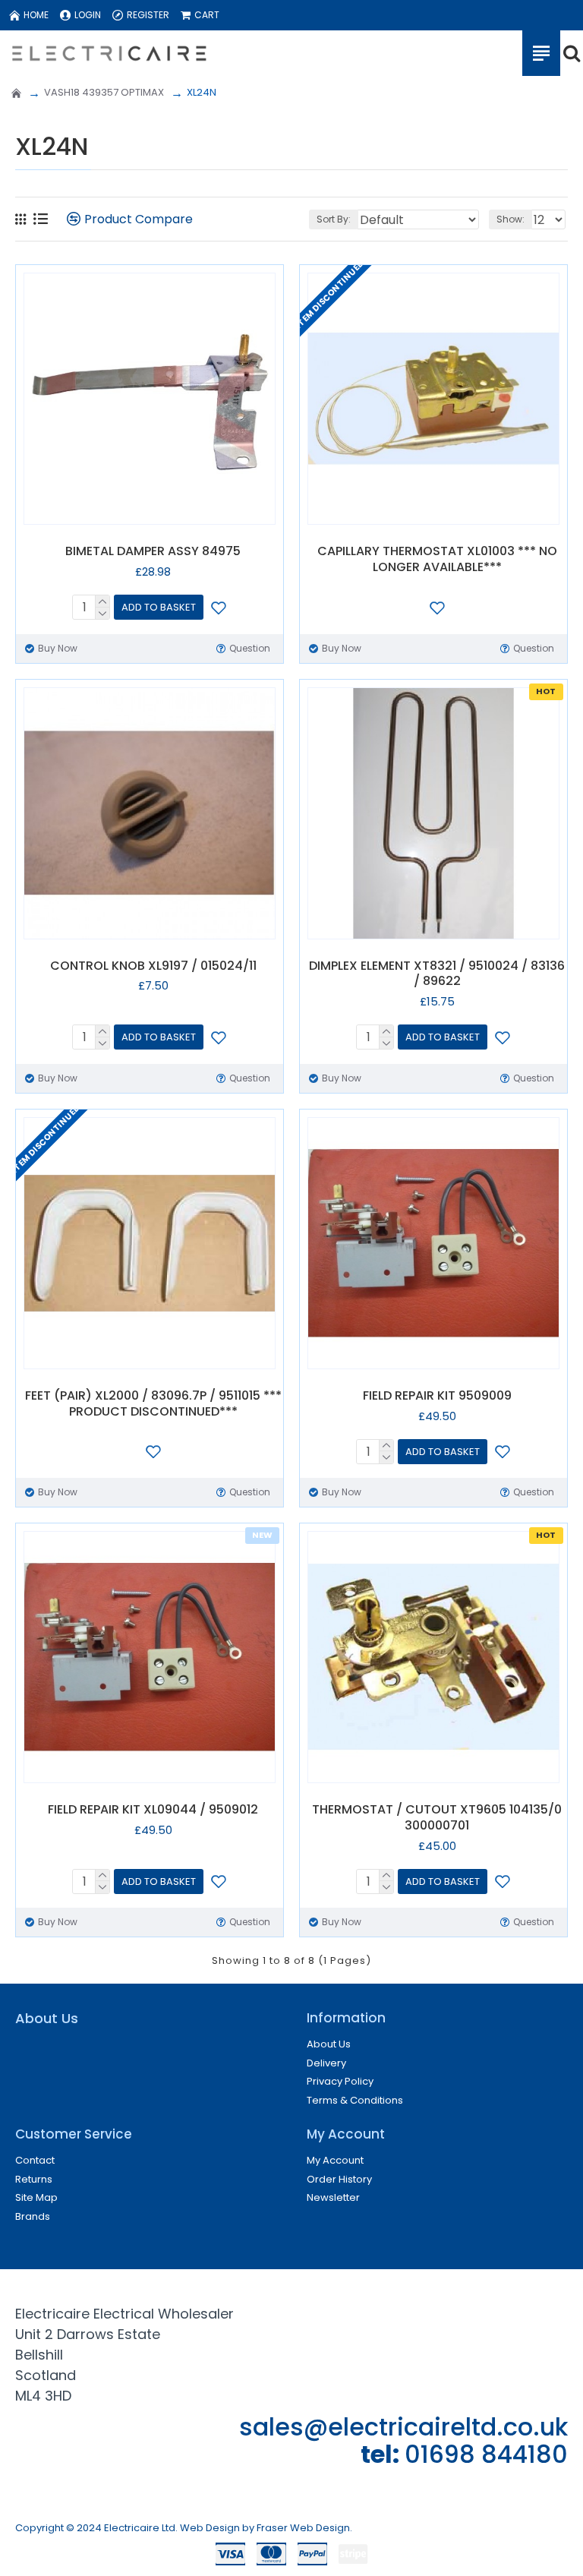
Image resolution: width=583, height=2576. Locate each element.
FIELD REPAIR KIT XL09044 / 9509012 (153, 1810)
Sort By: (334, 219)
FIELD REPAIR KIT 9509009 (437, 1396)
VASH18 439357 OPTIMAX (104, 92)
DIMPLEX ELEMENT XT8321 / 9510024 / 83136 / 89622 (437, 974)
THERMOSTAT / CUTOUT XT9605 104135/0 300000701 (437, 1818)
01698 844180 (486, 2454)
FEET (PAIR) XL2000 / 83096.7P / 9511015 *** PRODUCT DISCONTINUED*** (153, 1404)
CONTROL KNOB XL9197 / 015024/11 (153, 966)
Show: (511, 219)
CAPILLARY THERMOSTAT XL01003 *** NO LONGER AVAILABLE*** (437, 560)
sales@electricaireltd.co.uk (403, 2427)
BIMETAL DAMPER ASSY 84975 (153, 552)
